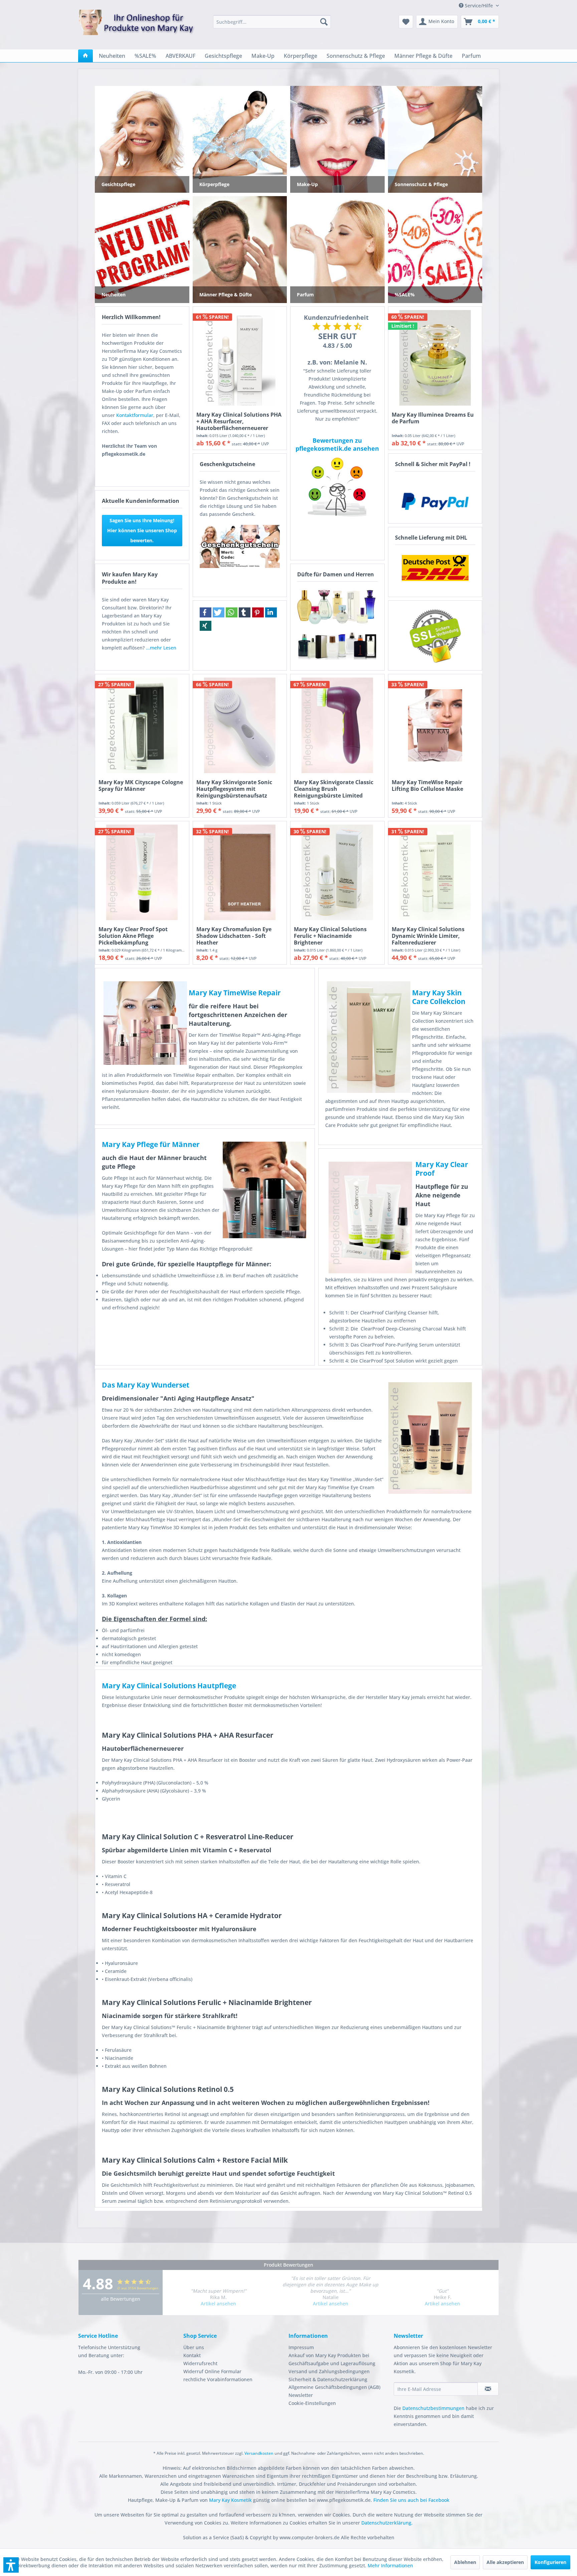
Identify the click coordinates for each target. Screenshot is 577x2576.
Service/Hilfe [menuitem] (479, 6)
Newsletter (301, 2395)
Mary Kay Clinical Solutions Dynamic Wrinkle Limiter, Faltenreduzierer (428, 936)
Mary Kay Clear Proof (442, 1169)
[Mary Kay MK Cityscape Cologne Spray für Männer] (142, 725)
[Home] (85, 56)
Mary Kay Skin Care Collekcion (439, 997)
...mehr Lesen (161, 648)
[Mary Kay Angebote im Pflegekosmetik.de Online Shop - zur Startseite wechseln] (137, 26)
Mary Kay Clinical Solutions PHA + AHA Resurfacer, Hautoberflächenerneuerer (239, 421)
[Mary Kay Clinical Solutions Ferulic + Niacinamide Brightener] (337, 872)
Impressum (301, 2347)
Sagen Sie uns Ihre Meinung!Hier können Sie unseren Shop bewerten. (142, 530)
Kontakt (192, 2355)
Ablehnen (465, 2562)
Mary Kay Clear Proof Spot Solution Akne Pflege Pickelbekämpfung (133, 936)
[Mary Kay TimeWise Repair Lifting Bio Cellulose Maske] (435, 725)
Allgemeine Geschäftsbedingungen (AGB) (334, 2387)
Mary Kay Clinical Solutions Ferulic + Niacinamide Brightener (330, 936)
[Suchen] (324, 22)
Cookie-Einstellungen (312, 2403)
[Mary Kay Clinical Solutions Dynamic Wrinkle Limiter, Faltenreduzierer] (435, 872)
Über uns (194, 2347)
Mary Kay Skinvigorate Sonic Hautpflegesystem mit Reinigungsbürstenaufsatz (234, 789)
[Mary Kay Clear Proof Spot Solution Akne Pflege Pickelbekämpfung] (142, 872)
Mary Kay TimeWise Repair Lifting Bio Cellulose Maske (427, 786)
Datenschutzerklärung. (387, 2523)
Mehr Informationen (390, 2565)
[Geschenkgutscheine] (240, 546)
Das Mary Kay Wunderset (146, 1385)
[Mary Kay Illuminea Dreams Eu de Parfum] (435, 358)
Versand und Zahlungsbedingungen (329, 2371)
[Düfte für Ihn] (337, 646)
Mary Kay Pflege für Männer (151, 1144)
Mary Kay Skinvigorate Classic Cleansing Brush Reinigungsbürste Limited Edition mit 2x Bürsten (334, 789)
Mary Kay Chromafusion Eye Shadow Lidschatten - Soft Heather (234, 936)
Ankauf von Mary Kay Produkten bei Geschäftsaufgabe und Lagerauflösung (332, 2359)
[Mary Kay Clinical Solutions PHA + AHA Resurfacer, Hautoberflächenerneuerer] (240, 358)
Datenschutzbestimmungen (433, 2408)
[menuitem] (272, 22)
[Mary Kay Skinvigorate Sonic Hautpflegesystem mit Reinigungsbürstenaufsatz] (240, 725)
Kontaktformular (135, 415)
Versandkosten (259, 2453)
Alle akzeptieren (505, 2562)
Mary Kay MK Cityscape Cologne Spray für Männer (141, 786)
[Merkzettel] (406, 22)
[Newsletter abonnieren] (488, 2389)
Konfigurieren (550, 2562)
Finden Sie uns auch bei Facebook (411, 2500)
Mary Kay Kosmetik (231, 2500)
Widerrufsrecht (200, 2363)
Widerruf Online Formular (212, 2371)
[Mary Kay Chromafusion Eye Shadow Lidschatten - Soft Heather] (240, 872)
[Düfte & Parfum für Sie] (337, 606)
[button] (206, 612)
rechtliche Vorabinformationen (218, 2379)
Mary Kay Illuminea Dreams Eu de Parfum (433, 418)
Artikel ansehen (218, 2304)
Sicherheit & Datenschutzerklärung (328, 2379)
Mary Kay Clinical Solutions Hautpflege (169, 1686)
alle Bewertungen (121, 2299)
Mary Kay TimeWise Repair (235, 993)
